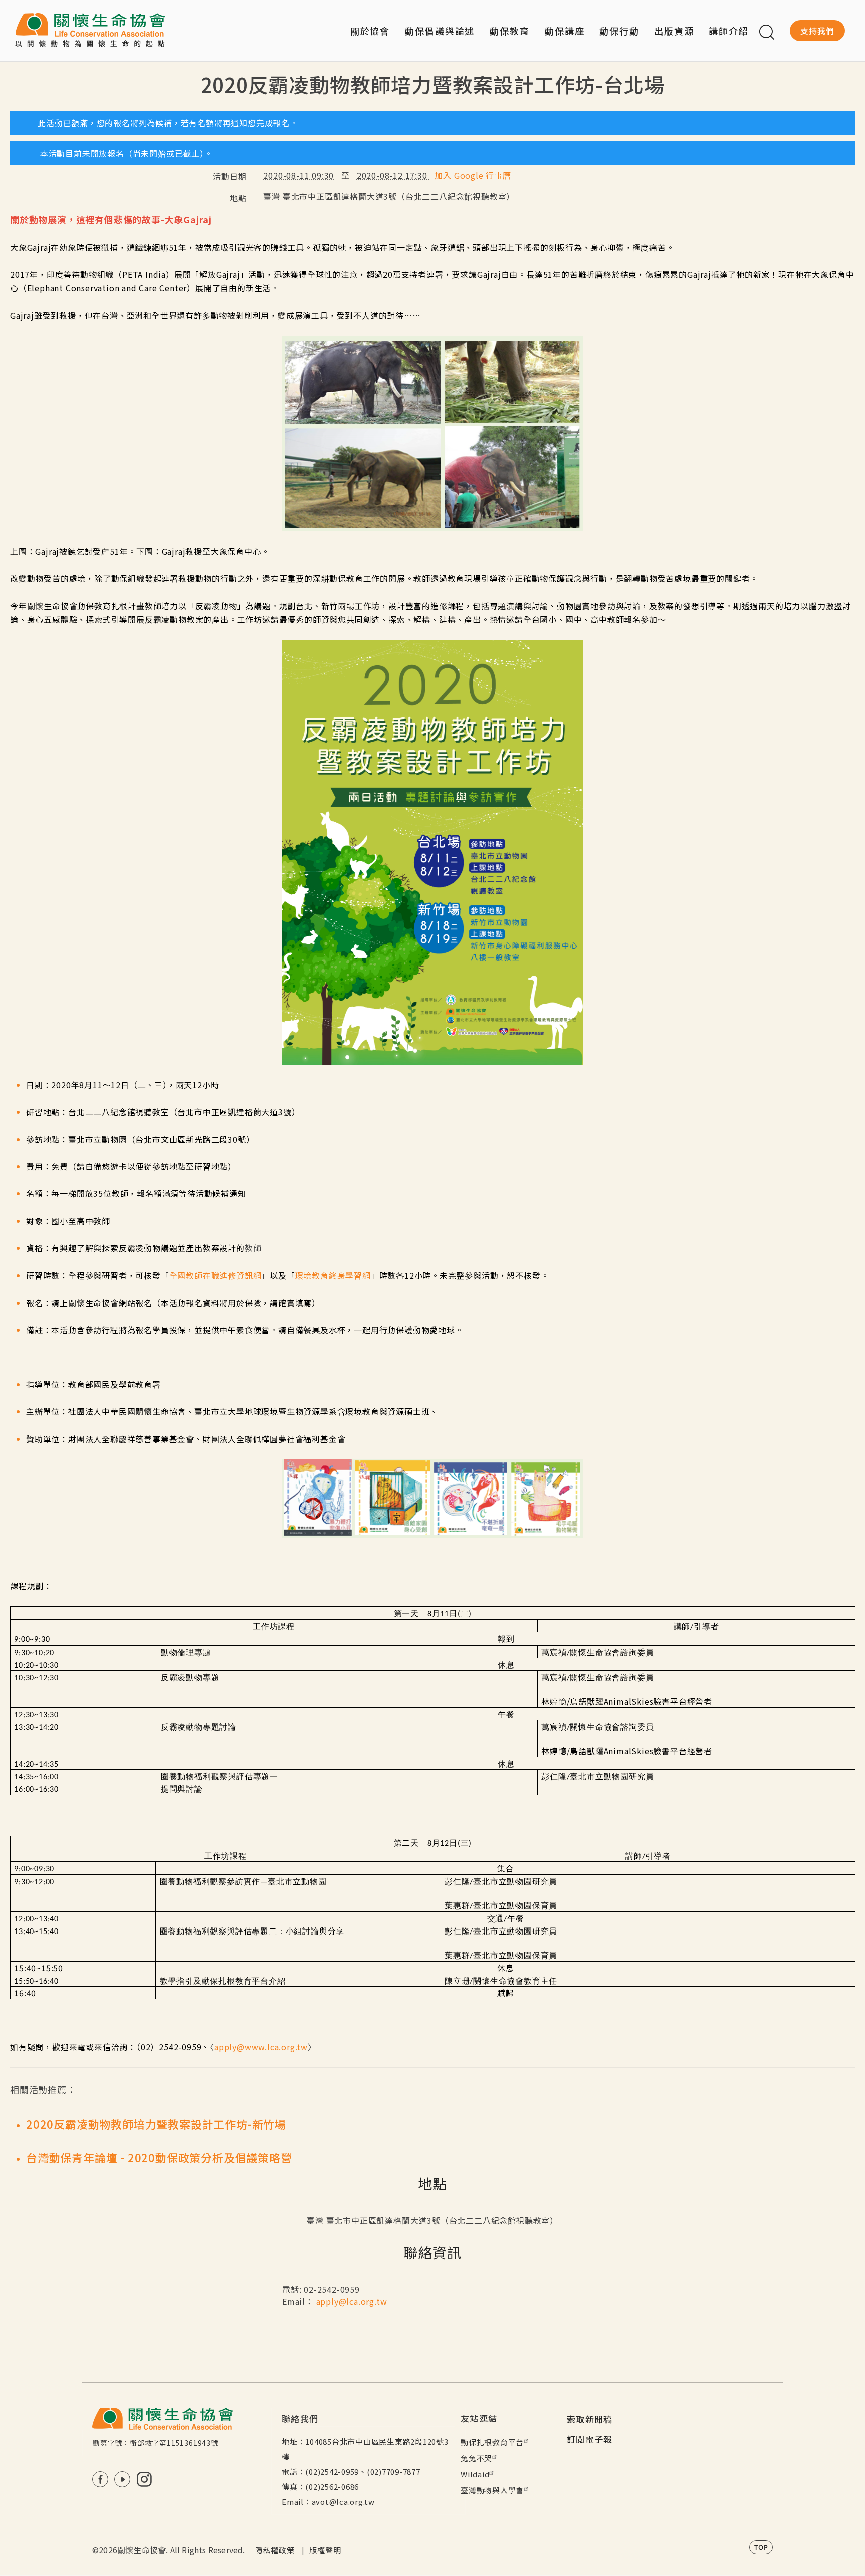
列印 (844, 102)
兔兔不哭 (476, 2458)
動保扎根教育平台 (492, 2442)
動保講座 (565, 31)
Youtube (122, 2479)
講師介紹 (729, 31)
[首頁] (90, 31)
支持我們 (817, 31)
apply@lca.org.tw (352, 2301)
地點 (238, 198)
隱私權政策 (275, 2550)
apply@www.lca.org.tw (261, 2047)
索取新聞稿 (590, 2419)
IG (144, 2479)
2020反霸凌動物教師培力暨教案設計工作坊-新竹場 (156, 2124)
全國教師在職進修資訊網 (215, 1275)
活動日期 (230, 176)
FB (100, 2479)
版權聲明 (325, 2550)
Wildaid (475, 2474)
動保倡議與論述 (440, 31)
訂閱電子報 (590, 2439)
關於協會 (370, 31)
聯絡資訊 (432, 2252)
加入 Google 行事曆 (473, 175)
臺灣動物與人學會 (492, 2490)
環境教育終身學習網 (333, 1275)
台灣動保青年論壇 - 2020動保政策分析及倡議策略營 (159, 2157)
